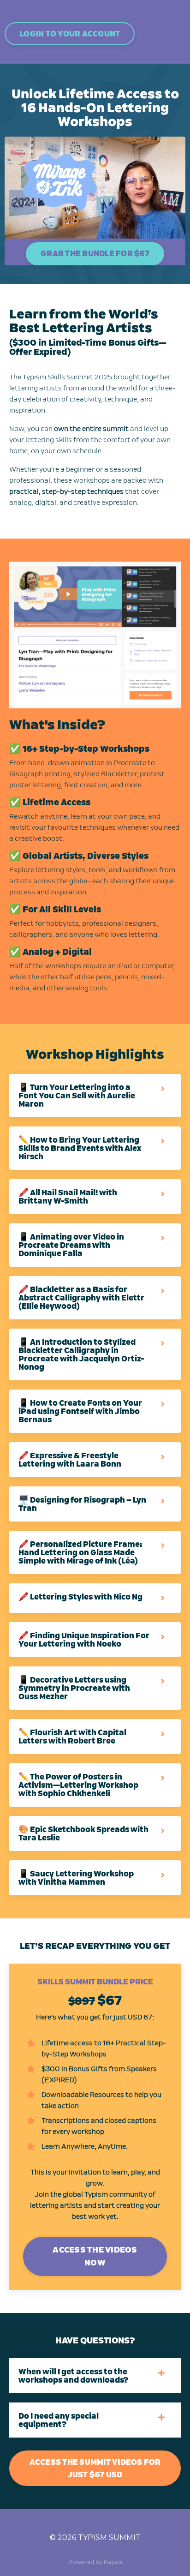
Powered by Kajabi (95, 2562)
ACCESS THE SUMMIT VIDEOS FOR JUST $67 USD (95, 2468)
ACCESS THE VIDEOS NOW (95, 2256)
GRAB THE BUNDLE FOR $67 (95, 253)
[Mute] (177, 232)
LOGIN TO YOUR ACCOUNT (70, 34)
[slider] (104, 232)
